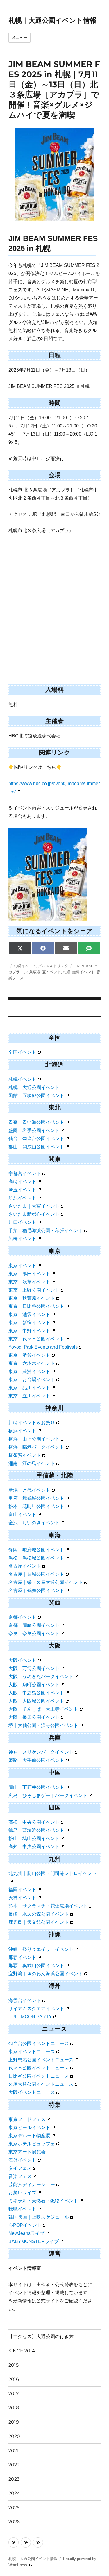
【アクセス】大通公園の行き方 (41, 2337)
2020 (14, 2436)
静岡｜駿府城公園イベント (36, 1550)
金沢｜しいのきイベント (34, 1523)
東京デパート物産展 (29, 2136)
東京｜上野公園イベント (34, 1290)
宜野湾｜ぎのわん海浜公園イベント (46, 1974)
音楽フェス (20, 2176)
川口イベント (22, 1222)
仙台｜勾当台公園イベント (36, 1139)
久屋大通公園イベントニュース (41, 2084)
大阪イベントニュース (32, 2092)
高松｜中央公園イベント (34, 1822)
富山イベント (22, 1515)
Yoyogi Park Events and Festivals (43, 1347)
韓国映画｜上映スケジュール (39, 2217)
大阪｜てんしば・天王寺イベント (43, 1709)
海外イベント (22, 2160)
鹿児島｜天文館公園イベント (39, 1922)
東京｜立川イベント (29, 1396)
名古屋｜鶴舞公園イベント (36, 1590)
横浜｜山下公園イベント (34, 1439)
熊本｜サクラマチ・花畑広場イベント (48, 1906)
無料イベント (83, 972)
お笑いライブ (22, 2193)
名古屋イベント (25, 1566)
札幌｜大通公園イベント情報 (52, 20)
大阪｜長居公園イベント (34, 1717)
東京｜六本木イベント (32, 1363)
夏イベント (52, 972)
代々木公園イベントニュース (39, 2068)
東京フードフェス (27, 2119)
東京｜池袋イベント (29, 1314)
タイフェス (20, 2168)
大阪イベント (22, 1660)
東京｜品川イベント (29, 1388)
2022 (14, 2465)
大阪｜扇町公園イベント (34, 1685)
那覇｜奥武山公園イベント (36, 1966)
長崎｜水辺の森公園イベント (39, 1914)
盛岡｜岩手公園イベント (34, 1130)
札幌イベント (25, 966)
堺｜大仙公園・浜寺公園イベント (43, 1725)
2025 (14, 2508)
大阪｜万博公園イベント (34, 1668)
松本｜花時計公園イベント (36, 1506)
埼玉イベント (22, 1190)
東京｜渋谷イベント (29, 1355)
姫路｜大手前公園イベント (36, 1760)
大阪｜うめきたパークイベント (41, 1676)
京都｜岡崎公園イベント (34, 1625)
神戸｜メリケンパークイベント (41, 1752)
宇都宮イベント (25, 1173)
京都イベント (22, 1617)
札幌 (67, 972)
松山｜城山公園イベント (34, 1838)
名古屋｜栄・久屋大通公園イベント (46, 1582)
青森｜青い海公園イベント (36, 1122)
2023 (14, 2479)
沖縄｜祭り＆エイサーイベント (41, 1949)
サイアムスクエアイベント (36, 2009)
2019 (14, 2422)
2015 (14, 2365)
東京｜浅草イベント (29, 1282)
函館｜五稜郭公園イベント (36, 1096)
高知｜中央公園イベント (34, 1847)
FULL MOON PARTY (30, 2017)
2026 (14, 2522)
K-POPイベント (25, 2225)
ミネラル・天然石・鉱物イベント (43, 2201)
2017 (14, 2394)
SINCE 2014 (22, 2351)
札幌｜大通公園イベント (34, 1087)
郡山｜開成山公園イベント (36, 1147)
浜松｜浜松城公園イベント (36, 1558)
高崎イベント (22, 1182)
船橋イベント (22, 1239)
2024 (14, 2493)
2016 (14, 2379)
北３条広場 (31, 972)
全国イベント (22, 1052)
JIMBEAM (83, 966)
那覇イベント (22, 1957)
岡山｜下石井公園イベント (36, 1787)
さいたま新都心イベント (34, 1214)
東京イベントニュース (32, 2052)
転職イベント (22, 2209)
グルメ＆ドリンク (53, 966)
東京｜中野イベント (29, 1331)
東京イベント (22, 1266)
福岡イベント (22, 1890)
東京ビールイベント (29, 2127)
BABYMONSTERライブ (34, 2241)
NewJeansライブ (26, 2233)
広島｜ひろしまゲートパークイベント (48, 1795)
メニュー (19, 38)
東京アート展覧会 (27, 2152)
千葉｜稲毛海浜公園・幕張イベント (46, 1230)
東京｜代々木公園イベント (36, 1339)
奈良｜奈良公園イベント (34, 1633)
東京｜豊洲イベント (29, 1371)
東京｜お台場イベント (32, 1380)
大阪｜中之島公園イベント (36, 1693)
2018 (14, 2408)
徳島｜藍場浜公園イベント (36, 1830)
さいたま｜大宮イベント (34, 1206)
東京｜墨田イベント (29, 1274)
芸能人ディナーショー (32, 2184)
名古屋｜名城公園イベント (36, 1574)
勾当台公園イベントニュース (39, 2043)
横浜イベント (22, 1431)
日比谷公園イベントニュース (39, 2076)
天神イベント (22, 1898)
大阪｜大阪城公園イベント (36, 1701)
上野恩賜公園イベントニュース (41, 2060)
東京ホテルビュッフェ (32, 2144)
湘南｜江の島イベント (32, 1463)
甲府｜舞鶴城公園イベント (36, 1498)
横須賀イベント (25, 1455)
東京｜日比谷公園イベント (36, 1306)
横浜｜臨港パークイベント (36, 1447)
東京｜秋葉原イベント (32, 1298)
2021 (14, 2451)
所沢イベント (22, 1198)
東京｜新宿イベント (29, 1323)
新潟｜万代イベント (29, 1490)
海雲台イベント (25, 2000)
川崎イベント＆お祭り (32, 1423)
